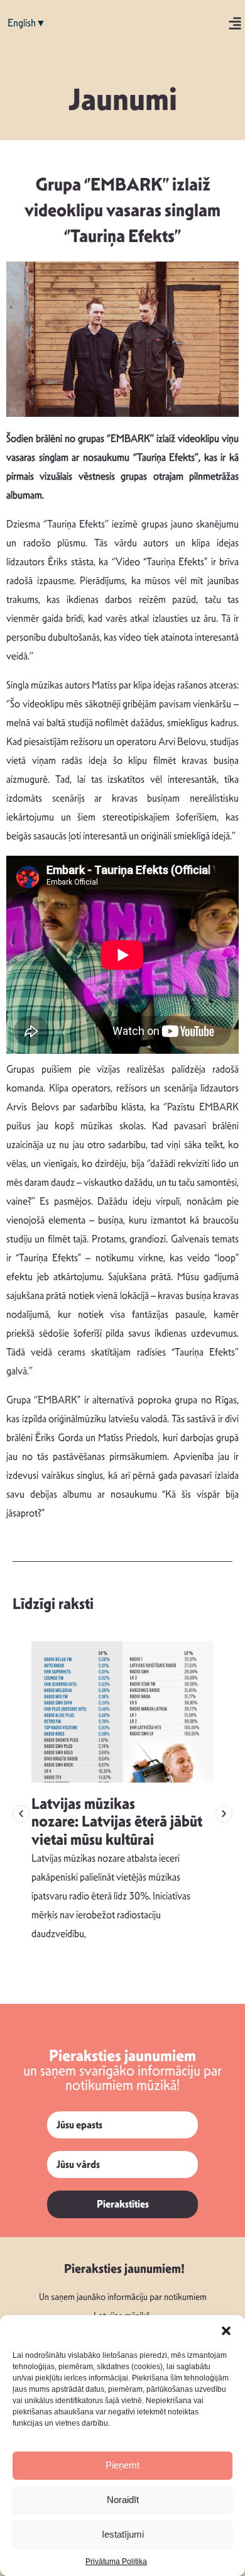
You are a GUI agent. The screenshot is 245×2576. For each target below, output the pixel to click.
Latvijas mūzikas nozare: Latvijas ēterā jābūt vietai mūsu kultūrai (117, 1822)
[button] (226, 2331)
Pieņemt (122, 2465)
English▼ (27, 23)
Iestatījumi (123, 2534)
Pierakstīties (123, 2204)
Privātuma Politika (116, 2562)
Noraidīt (123, 2500)
